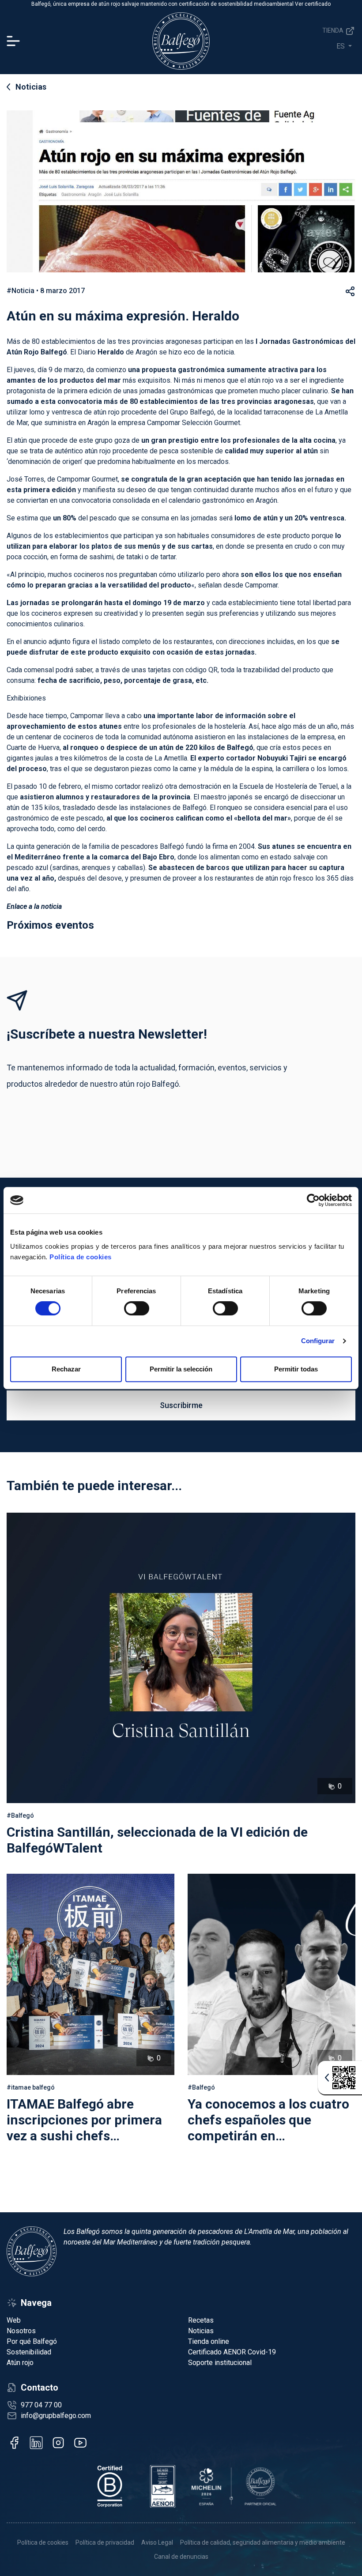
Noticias (31, 87)
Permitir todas (296, 1369)
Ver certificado (313, 4)
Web (14, 2320)
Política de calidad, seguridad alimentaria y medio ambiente (263, 2542)
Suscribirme (181, 1405)
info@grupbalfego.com (56, 2416)
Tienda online (209, 2341)
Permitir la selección (181, 1369)
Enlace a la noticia (34, 906)
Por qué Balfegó (32, 2341)
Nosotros (21, 2331)
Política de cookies (81, 1257)
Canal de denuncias (181, 2557)
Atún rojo (20, 2363)
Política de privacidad (105, 2542)
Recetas (201, 2320)
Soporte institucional (220, 2363)
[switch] (137, 1308)
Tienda (334, 30)
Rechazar (66, 1369)
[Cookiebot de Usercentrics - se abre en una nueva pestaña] (313, 1200)
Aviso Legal (157, 2542)
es (341, 46)
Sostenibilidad (29, 2352)
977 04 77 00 (41, 2405)
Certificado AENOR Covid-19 (232, 2352)
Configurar (318, 1341)
